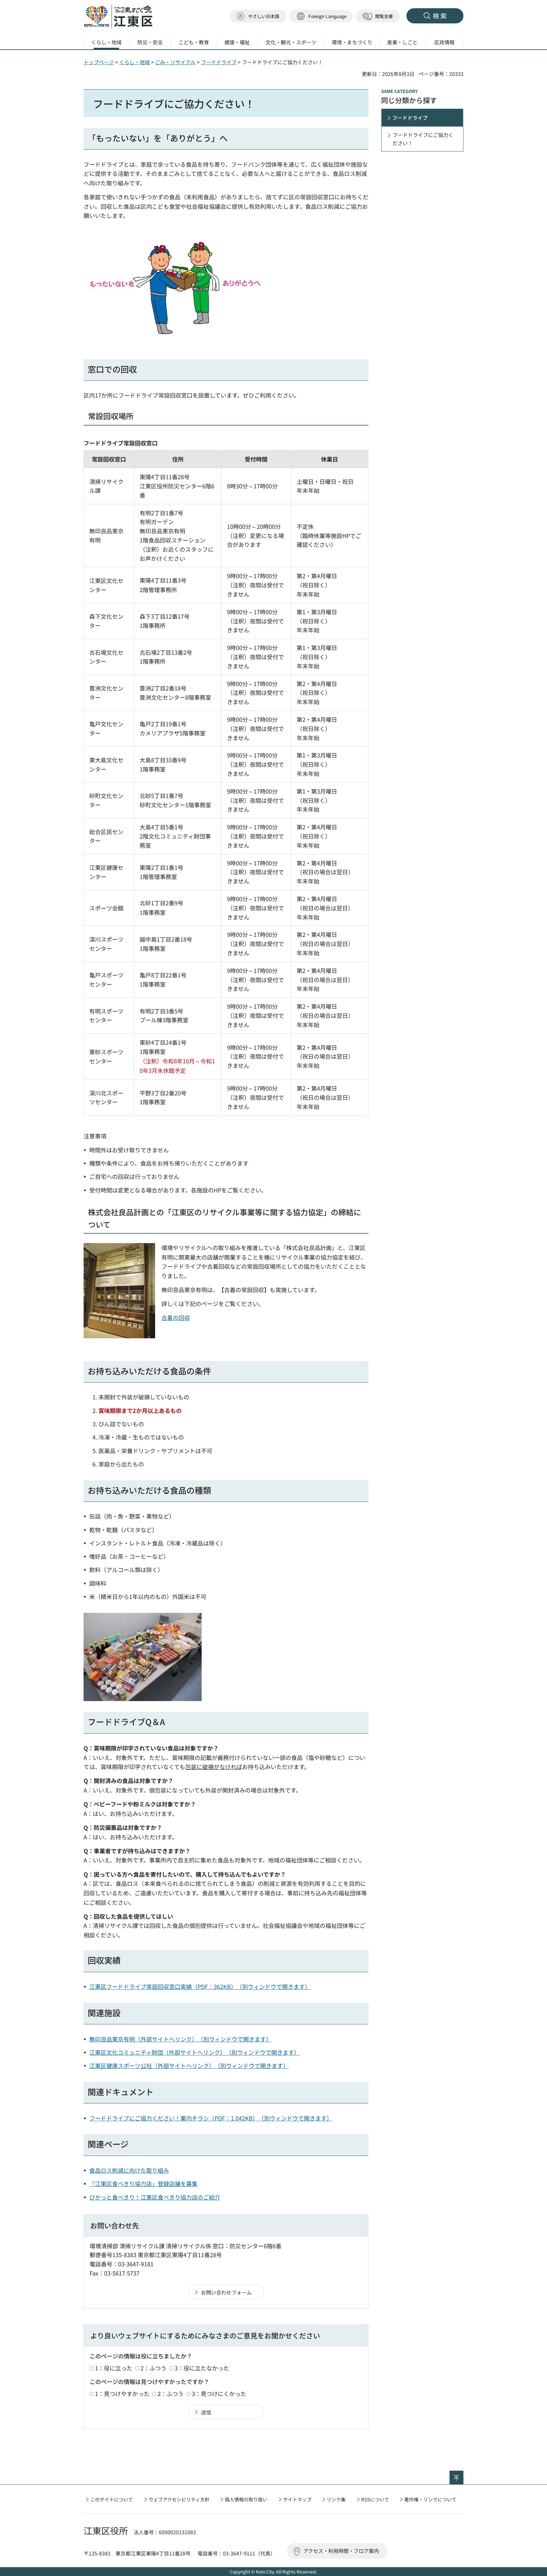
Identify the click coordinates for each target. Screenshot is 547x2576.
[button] (321, 16)
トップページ (99, 62)
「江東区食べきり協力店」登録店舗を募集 (143, 2183)
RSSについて (375, 2499)
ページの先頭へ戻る (463, 2475)
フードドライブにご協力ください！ (423, 139)
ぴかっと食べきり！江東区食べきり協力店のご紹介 (155, 2197)
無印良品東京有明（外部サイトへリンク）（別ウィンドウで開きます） (180, 2039)
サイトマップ (297, 2499)
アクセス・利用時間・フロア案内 (341, 2551)
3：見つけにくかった (219, 2393)
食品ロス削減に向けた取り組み (129, 2170)
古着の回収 (176, 1317)
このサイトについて (112, 2499)
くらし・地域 (135, 62)
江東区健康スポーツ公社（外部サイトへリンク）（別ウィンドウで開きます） (189, 2065)
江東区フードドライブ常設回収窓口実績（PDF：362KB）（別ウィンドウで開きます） (200, 1986)
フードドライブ (219, 62)
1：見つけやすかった (122, 2393)
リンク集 (336, 2499)
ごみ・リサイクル (175, 62)
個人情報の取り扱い (246, 2499)
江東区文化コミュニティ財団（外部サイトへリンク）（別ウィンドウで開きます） (195, 2052)
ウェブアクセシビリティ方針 (179, 2499)
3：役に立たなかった (202, 2368)
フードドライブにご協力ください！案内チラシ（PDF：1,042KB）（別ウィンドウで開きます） (211, 2118)
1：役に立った (114, 2368)
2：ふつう (154, 2368)
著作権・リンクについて (430, 2499)
